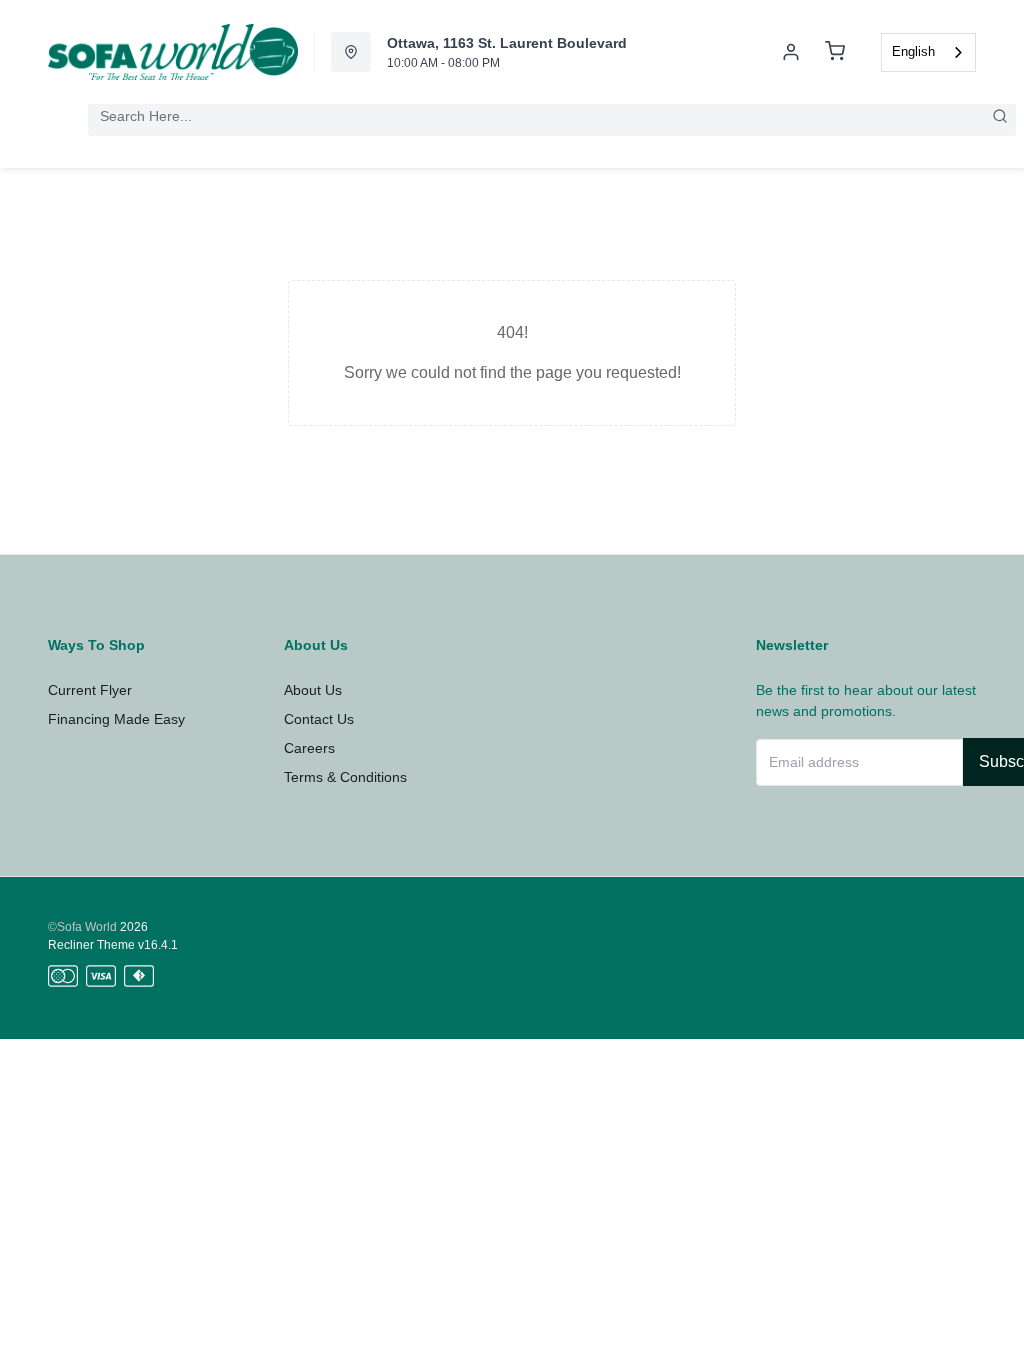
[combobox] (928, 52)
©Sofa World (82, 927)
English (913, 51)
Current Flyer (90, 690)
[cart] (835, 52)
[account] (791, 52)
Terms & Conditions (345, 777)
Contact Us (319, 719)
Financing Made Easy (116, 719)
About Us (313, 690)
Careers (309, 748)
